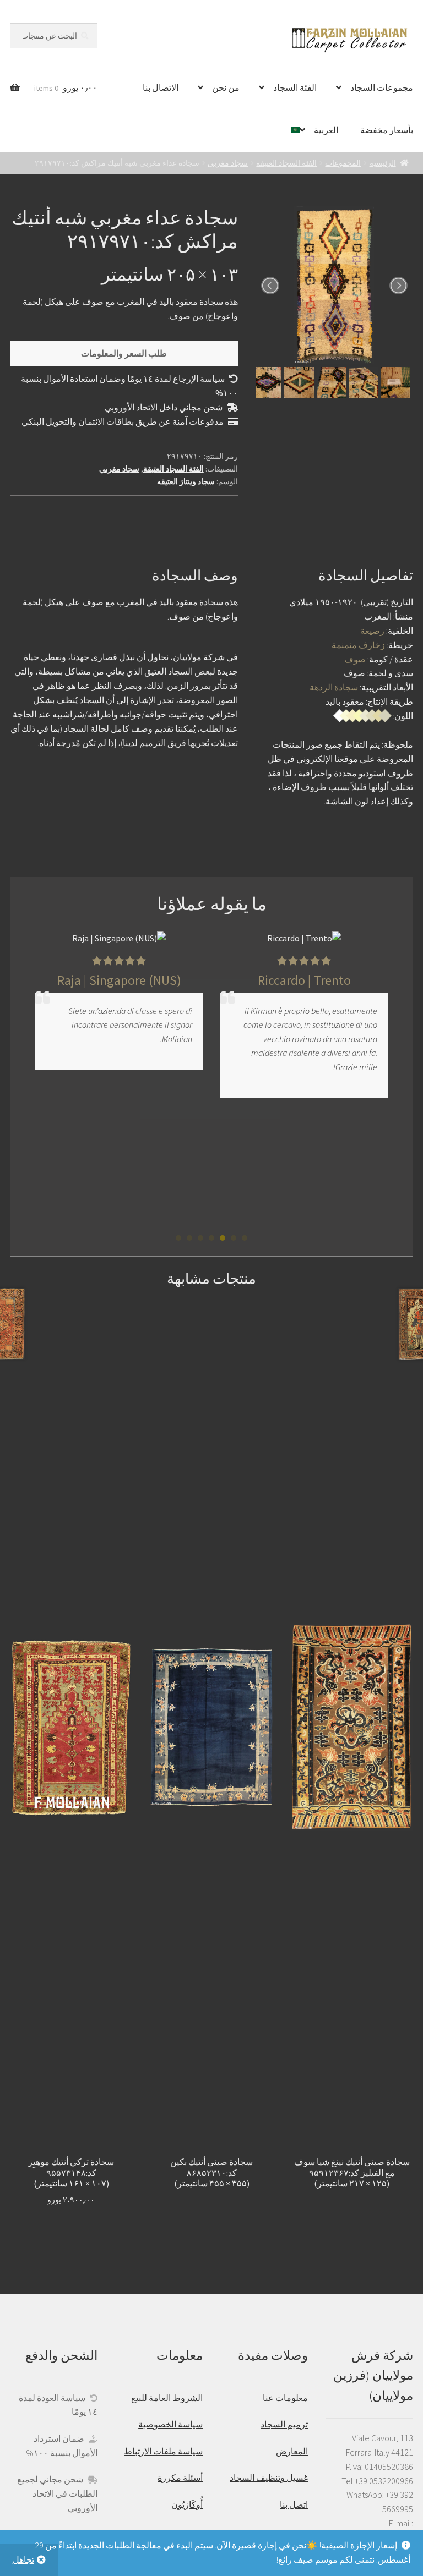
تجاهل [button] (23, 2559)
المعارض (292, 2451)
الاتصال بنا (161, 87)
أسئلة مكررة (180, 2478)
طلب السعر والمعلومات (124, 353)
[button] (245, 1238)
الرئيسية (383, 163)
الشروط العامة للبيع (167, 2398)
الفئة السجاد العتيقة (286, 163)
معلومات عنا (285, 2398)
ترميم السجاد (284, 2424)
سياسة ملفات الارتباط (163, 2451)
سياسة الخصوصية (170, 2424)
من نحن (226, 87)
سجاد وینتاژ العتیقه (186, 481)
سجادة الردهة (334, 687)
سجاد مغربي (228, 163)
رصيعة (372, 631)
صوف (355, 659)
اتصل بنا (294, 2504)
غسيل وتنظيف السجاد (269, 2478)
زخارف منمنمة (358, 645)
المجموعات (343, 163)
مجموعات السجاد (382, 87)
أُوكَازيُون (187, 2504)
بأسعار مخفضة (387, 130)
